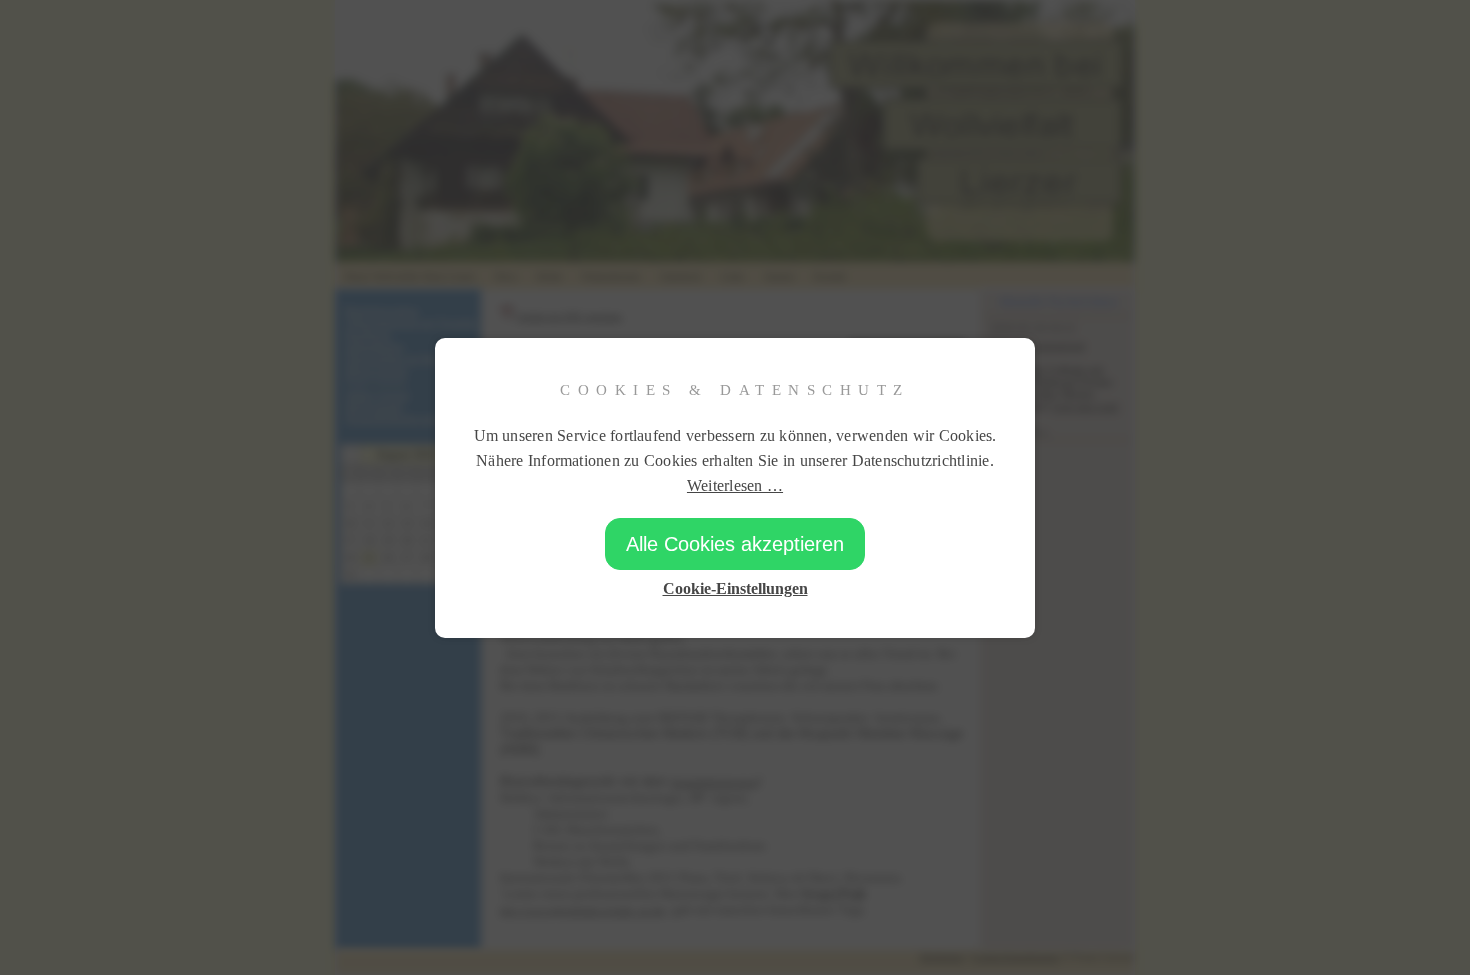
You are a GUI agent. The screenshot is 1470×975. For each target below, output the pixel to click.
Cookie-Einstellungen (735, 588)
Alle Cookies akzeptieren (735, 544)
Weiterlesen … (735, 485)
